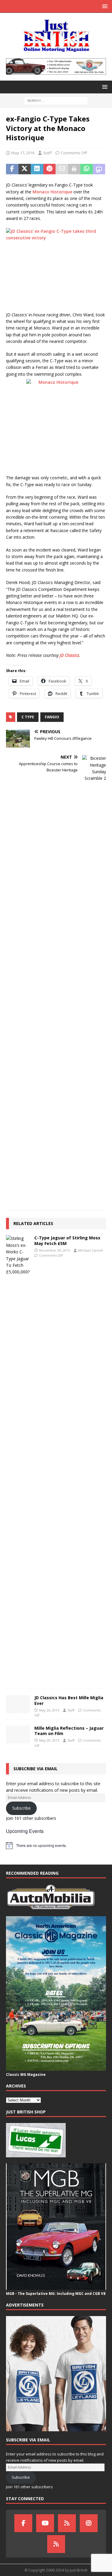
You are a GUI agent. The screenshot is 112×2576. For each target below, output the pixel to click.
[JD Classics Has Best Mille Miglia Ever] (18, 1704)
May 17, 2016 (23, 153)
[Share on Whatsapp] (87, 169)
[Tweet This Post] (25, 169)
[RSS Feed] (56, 2544)
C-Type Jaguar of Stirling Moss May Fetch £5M (67, 1240)
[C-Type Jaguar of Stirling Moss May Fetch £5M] (18, 1459)
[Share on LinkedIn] (37, 169)
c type (28, 717)
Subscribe (22, 1808)
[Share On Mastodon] (99, 169)
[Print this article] (74, 169)
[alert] (56, 1845)
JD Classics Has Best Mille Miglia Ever (69, 1700)
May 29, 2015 (49, 1740)
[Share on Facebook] (12, 169)
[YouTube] (45, 2523)
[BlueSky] (67, 2523)
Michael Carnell (91, 1250)
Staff (47, 153)
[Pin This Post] (50, 169)
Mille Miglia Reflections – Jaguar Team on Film (69, 1731)
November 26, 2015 (55, 1250)
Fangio (52, 717)
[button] (104, 6)
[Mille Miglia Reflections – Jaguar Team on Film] (18, 1734)
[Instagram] (89, 2523)
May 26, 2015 (49, 1710)
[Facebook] (23, 2523)
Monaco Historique (52, 192)
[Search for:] (56, 100)
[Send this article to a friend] (62, 169)
